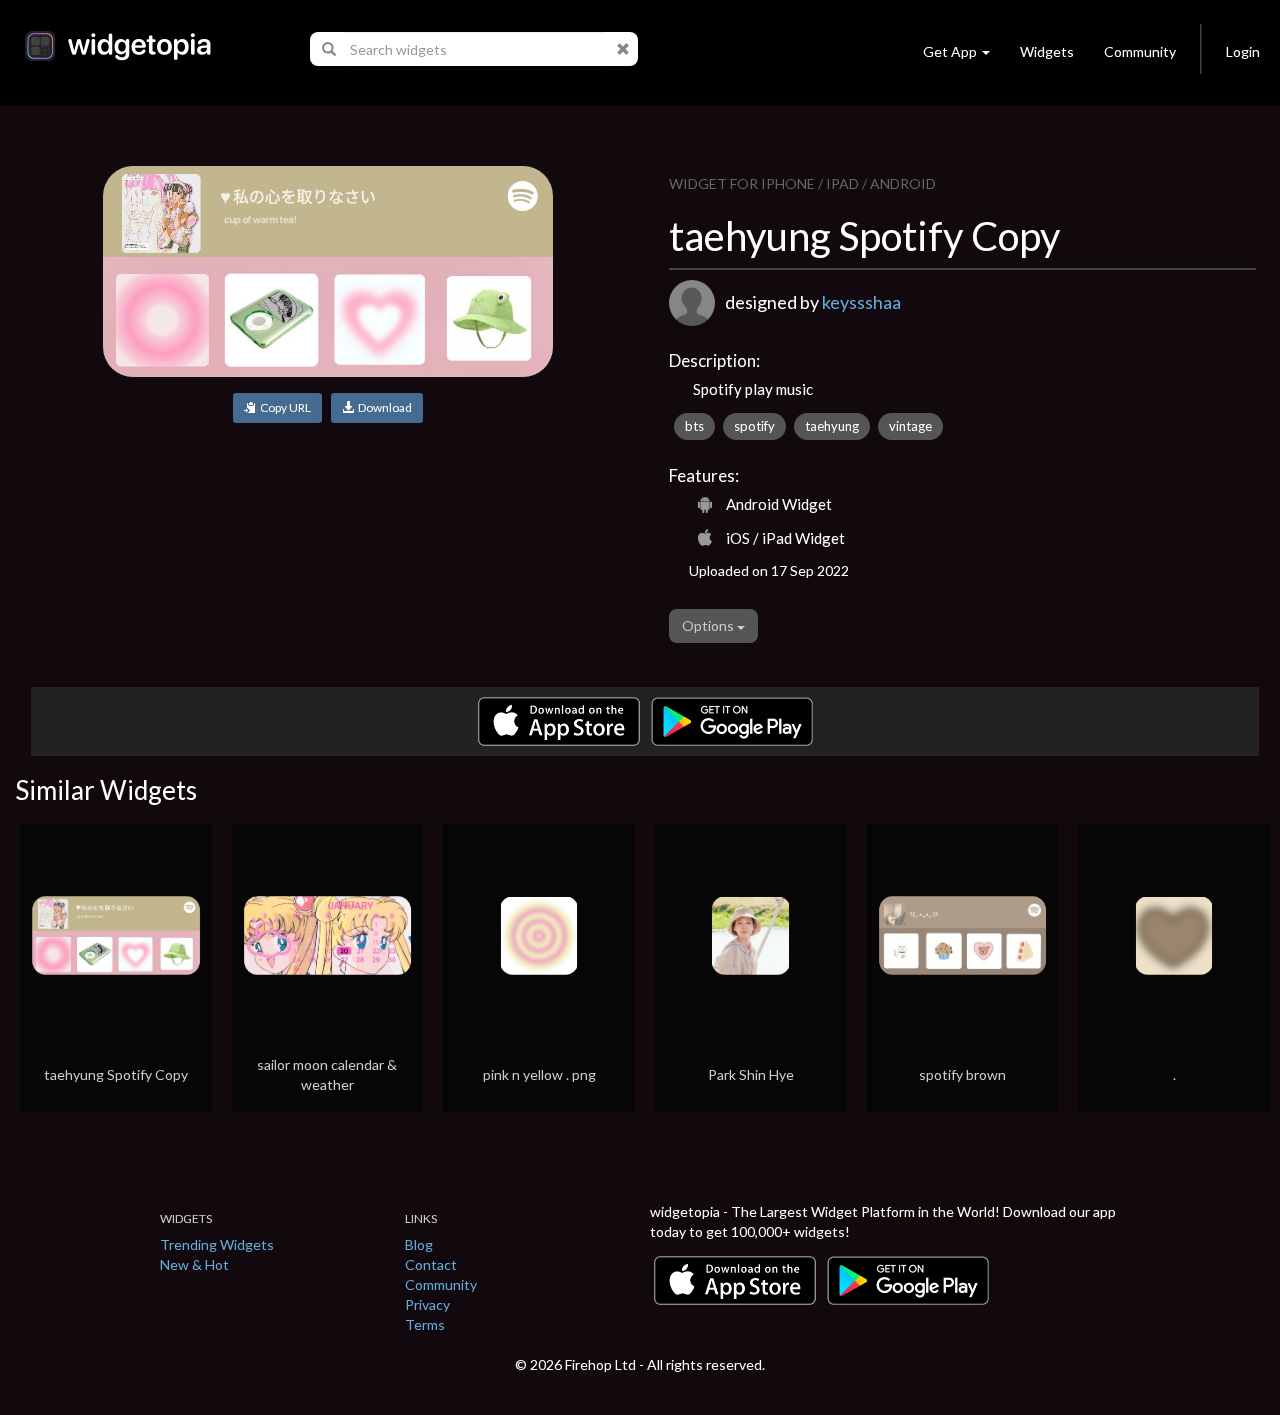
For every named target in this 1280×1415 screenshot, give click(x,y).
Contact (431, 1264)
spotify (754, 426)
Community (1140, 51)
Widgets (1047, 51)
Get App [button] (950, 51)
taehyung (832, 426)
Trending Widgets (217, 1244)
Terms (425, 1324)
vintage (910, 426)
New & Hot (194, 1264)
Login (1243, 51)
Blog (419, 1244)
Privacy (427, 1304)
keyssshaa (861, 302)
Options (709, 625)
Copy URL (283, 407)
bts (694, 426)
